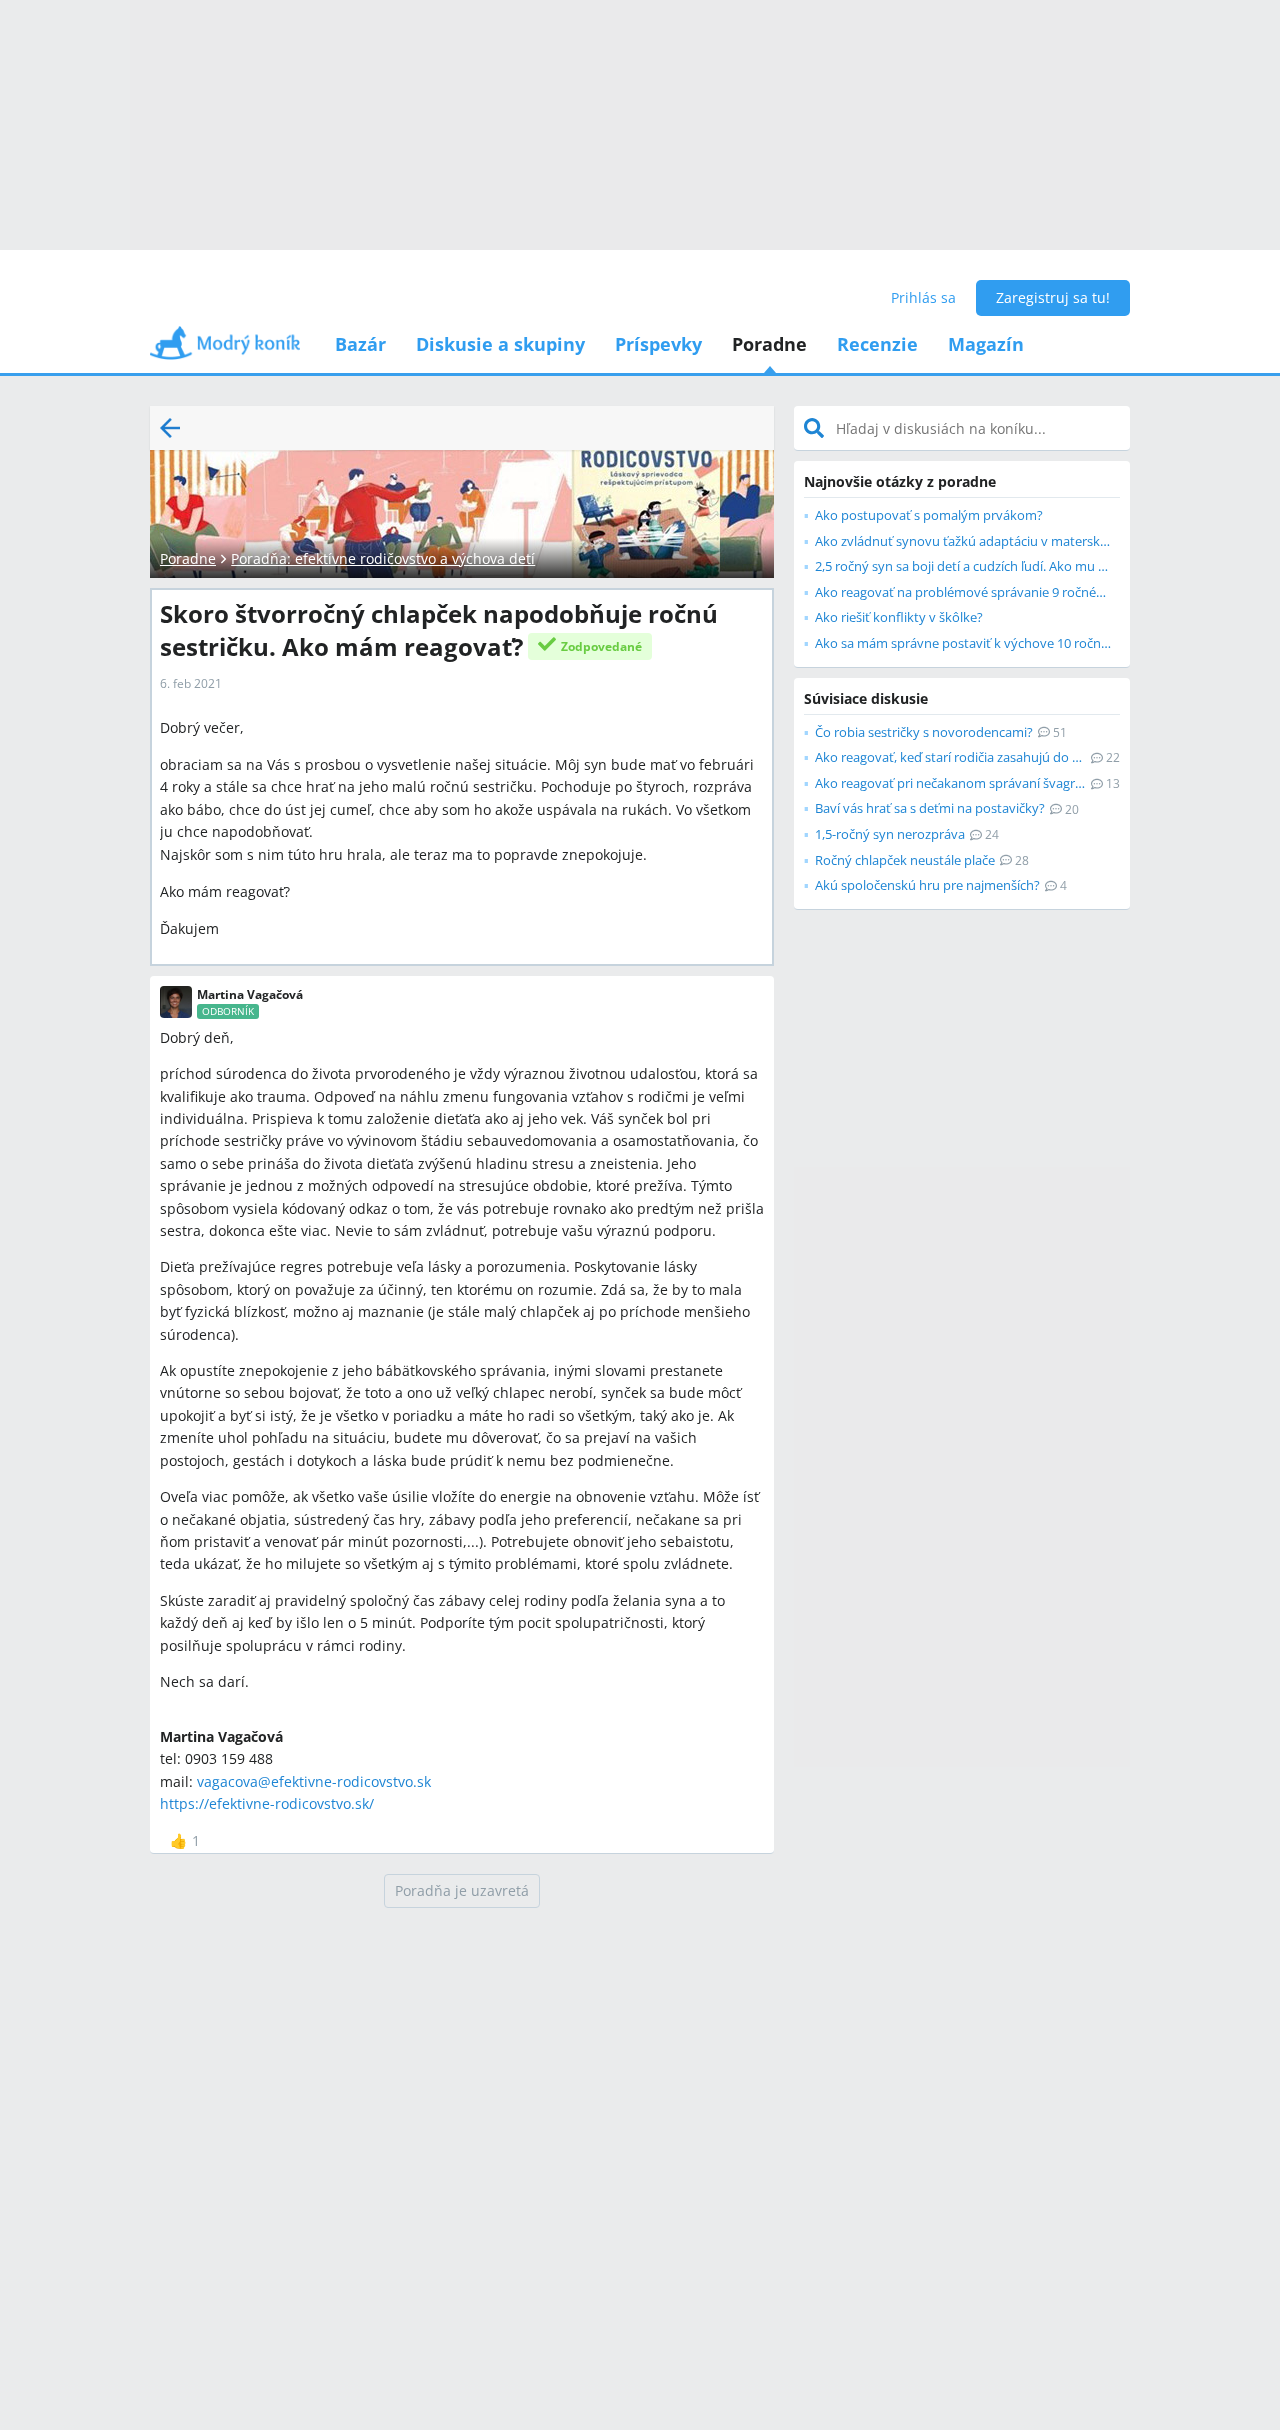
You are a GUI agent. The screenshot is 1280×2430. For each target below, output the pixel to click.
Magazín (986, 344)
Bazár (360, 344)
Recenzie (877, 344)
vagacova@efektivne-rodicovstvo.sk (314, 1781)
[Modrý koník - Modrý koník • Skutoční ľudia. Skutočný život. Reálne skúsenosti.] (225, 349)
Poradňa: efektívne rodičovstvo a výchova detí (383, 558)
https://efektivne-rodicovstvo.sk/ (267, 1803)
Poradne (769, 344)
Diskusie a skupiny (500, 344)
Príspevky (658, 344)
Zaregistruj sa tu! (1053, 297)
